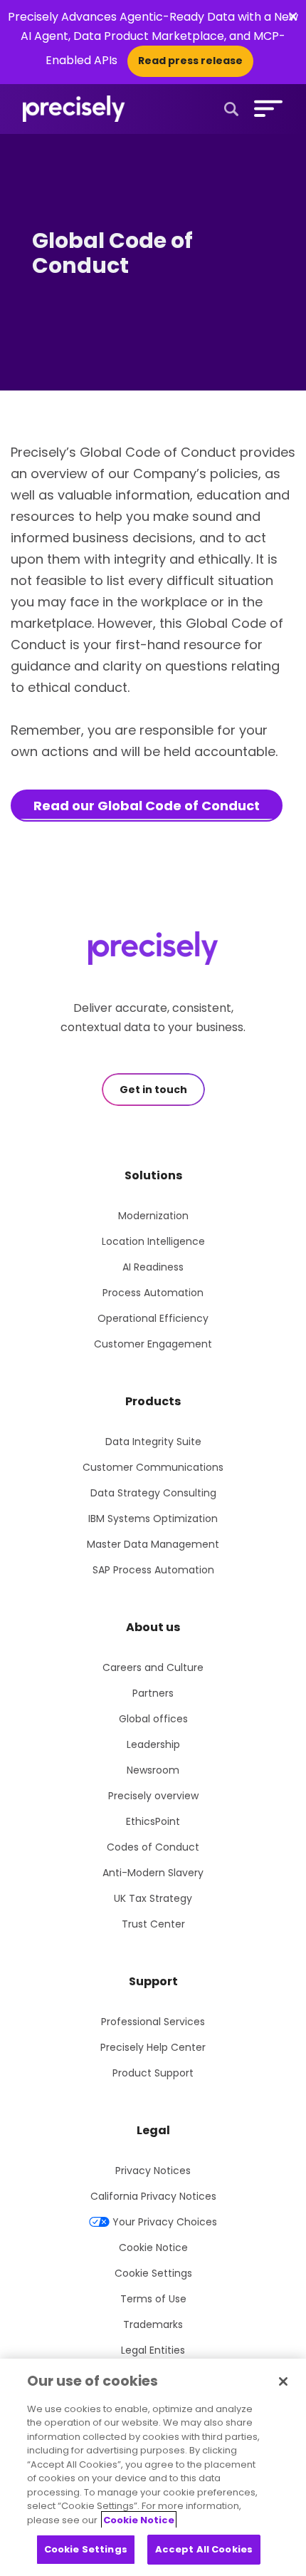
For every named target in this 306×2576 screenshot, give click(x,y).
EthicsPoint (153, 1821)
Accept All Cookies (204, 2549)
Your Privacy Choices (165, 2222)
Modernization (153, 1216)
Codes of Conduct (153, 1847)
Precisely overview (153, 1796)
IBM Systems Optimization (153, 1519)
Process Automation (153, 1293)
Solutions (153, 1175)
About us (153, 1627)
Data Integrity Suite (153, 1442)
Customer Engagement (153, 1344)
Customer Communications (153, 1467)
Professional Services (153, 2022)
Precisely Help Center (153, 2047)
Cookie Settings (153, 2273)
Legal (153, 2130)
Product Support (153, 2073)
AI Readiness (153, 1267)
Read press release (190, 61)
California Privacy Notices (153, 2196)
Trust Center (153, 1924)
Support (153, 1981)
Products (153, 1401)
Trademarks (153, 2324)
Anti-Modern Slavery (153, 1873)
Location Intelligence (153, 1241)
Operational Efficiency (153, 1318)
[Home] (74, 109)
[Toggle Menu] (265, 108)
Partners (153, 1693)
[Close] (283, 2381)
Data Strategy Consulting (153, 1493)
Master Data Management (153, 1544)
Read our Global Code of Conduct (147, 806)
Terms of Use (153, 2299)
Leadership (153, 1744)
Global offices (153, 1719)
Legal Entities (153, 2350)
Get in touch (153, 1090)
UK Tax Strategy (153, 1898)
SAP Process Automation (153, 1570)
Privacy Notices (153, 2171)
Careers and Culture (153, 1667)
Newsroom (153, 1770)
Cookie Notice (153, 2247)
